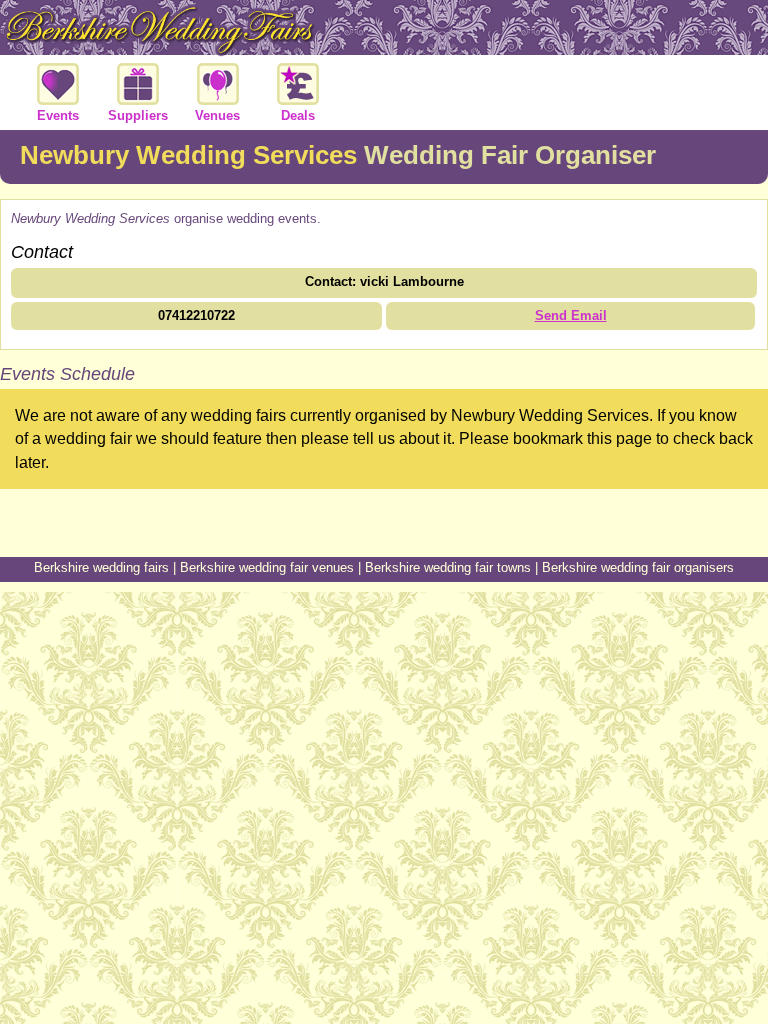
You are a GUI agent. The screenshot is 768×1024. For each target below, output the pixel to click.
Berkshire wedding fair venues (267, 567)
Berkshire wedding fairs (101, 567)
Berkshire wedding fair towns (448, 567)
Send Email (571, 315)
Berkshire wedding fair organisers (638, 567)
